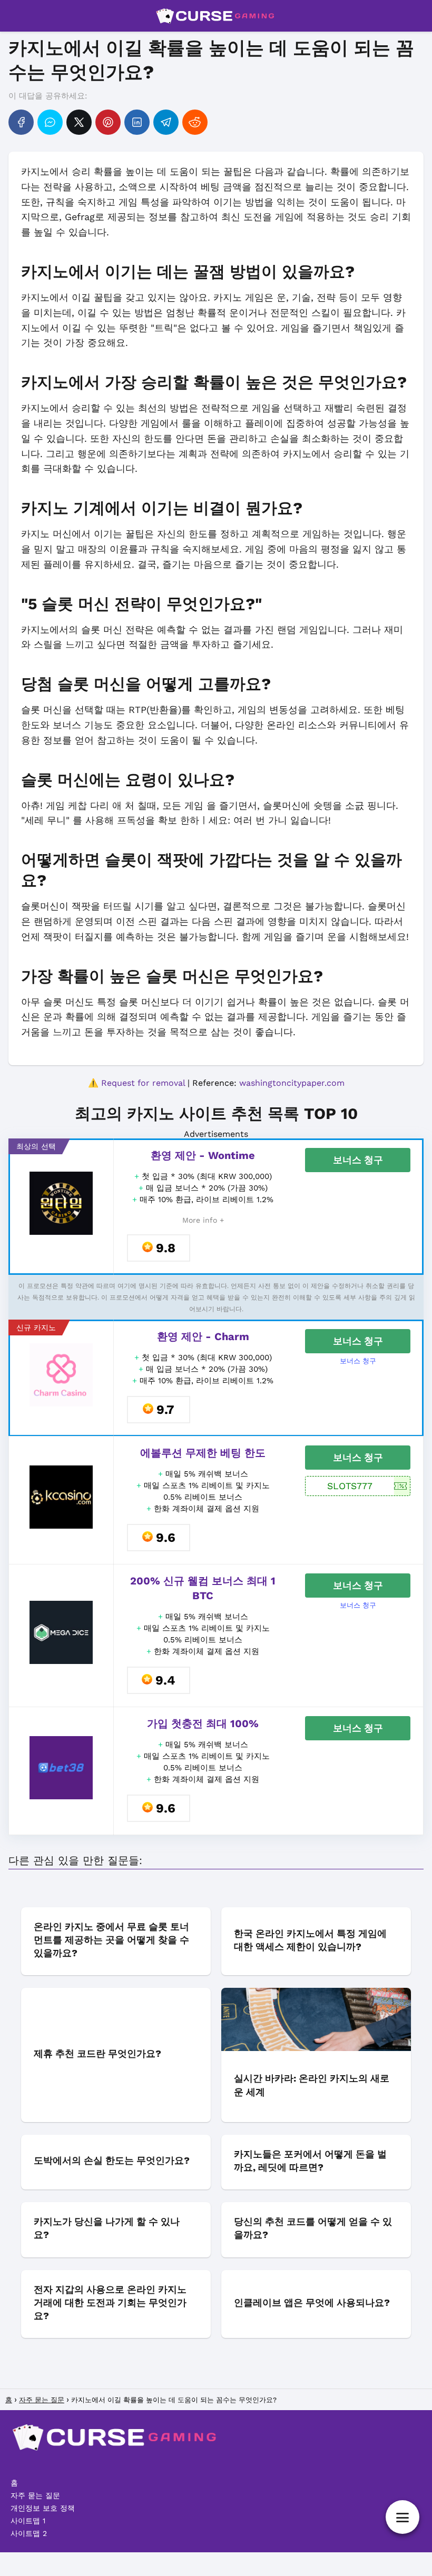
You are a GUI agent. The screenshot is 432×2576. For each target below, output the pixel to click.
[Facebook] (21, 122)
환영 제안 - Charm (203, 1336)
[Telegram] (166, 122)
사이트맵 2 (29, 2533)
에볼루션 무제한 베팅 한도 (203, 1453)
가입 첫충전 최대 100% (203, 1723)
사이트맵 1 (28, 2521)
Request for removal (143, 1083)
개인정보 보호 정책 (43, 2508)
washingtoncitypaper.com (292, 1083)
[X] (79, 122)
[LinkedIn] (137, 122)
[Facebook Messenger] (50, 122)
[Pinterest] (108, 122)
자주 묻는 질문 (35, 2495)
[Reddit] (195, 122)
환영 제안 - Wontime (203, 1155)
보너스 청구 (358, 1160)
